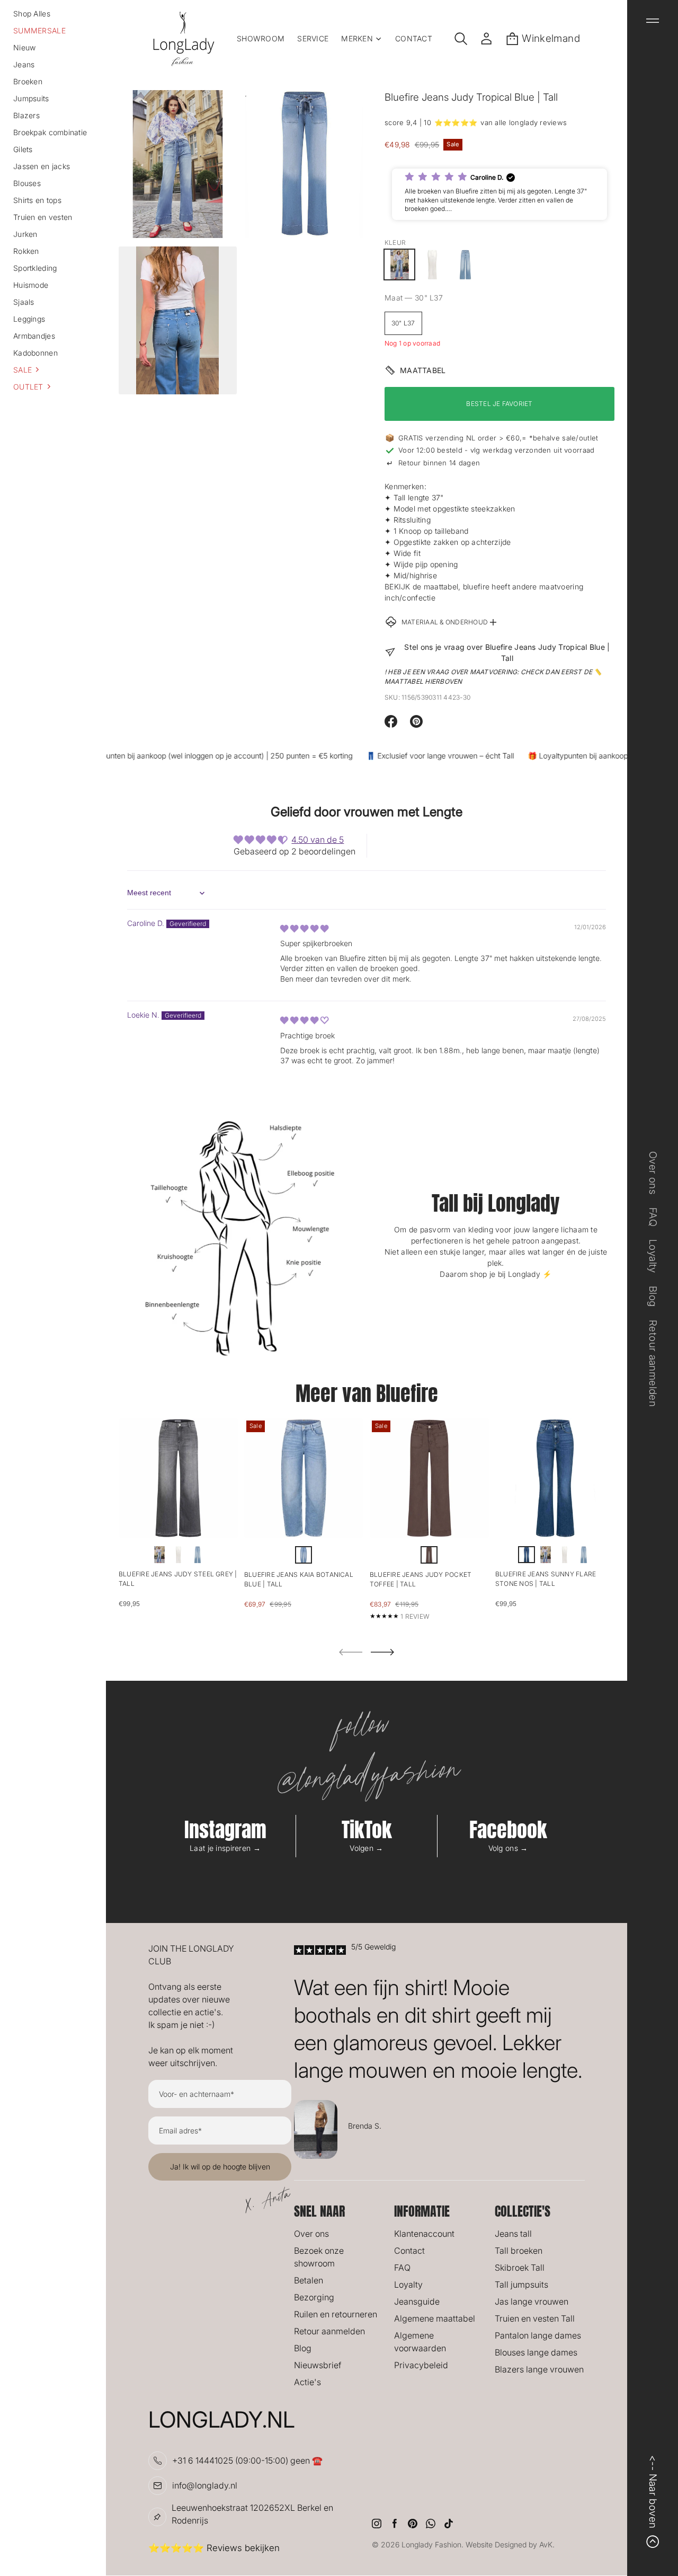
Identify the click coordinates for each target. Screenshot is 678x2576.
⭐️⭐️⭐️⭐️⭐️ (456, 122)
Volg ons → (508, 1848)
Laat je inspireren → (225, 1848)
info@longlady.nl (205, 2485)
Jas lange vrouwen (532, 2301)
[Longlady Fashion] (184, 39)
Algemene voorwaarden (420, 2342)
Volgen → (366, 1848)
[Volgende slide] (382, 1652)
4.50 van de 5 (318, 840)
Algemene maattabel (435, 2318)
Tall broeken (519, 2251)
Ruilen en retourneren (336, 2314)
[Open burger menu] (653, 21)
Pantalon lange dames (538, 2335)
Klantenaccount (424, 2234)
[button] (53, 369)
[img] (304, 928)
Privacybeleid (421, 2365)
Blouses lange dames (536, 2352)
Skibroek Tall (520, 2268)
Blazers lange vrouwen (539, 2369)
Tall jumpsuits (521, 2284)
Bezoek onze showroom (319, 2257)
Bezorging (314, 2297)
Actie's (307, 2382)
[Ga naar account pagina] (486, 39)
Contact (409, 2251)
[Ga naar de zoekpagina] (461, 39)
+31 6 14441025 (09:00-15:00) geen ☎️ (247, 2460)
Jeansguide (417, 2301)
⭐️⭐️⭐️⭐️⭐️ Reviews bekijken (214, 2548)
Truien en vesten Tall (535, 2318)
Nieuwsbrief (318, 2365)
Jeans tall (513, 2234)
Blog (303, 2348)
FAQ (402, 2268)
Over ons (311, 2234)
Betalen (309, 2280)
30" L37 (403, 323)
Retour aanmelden (329, 2331)
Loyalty (408, 2284)
